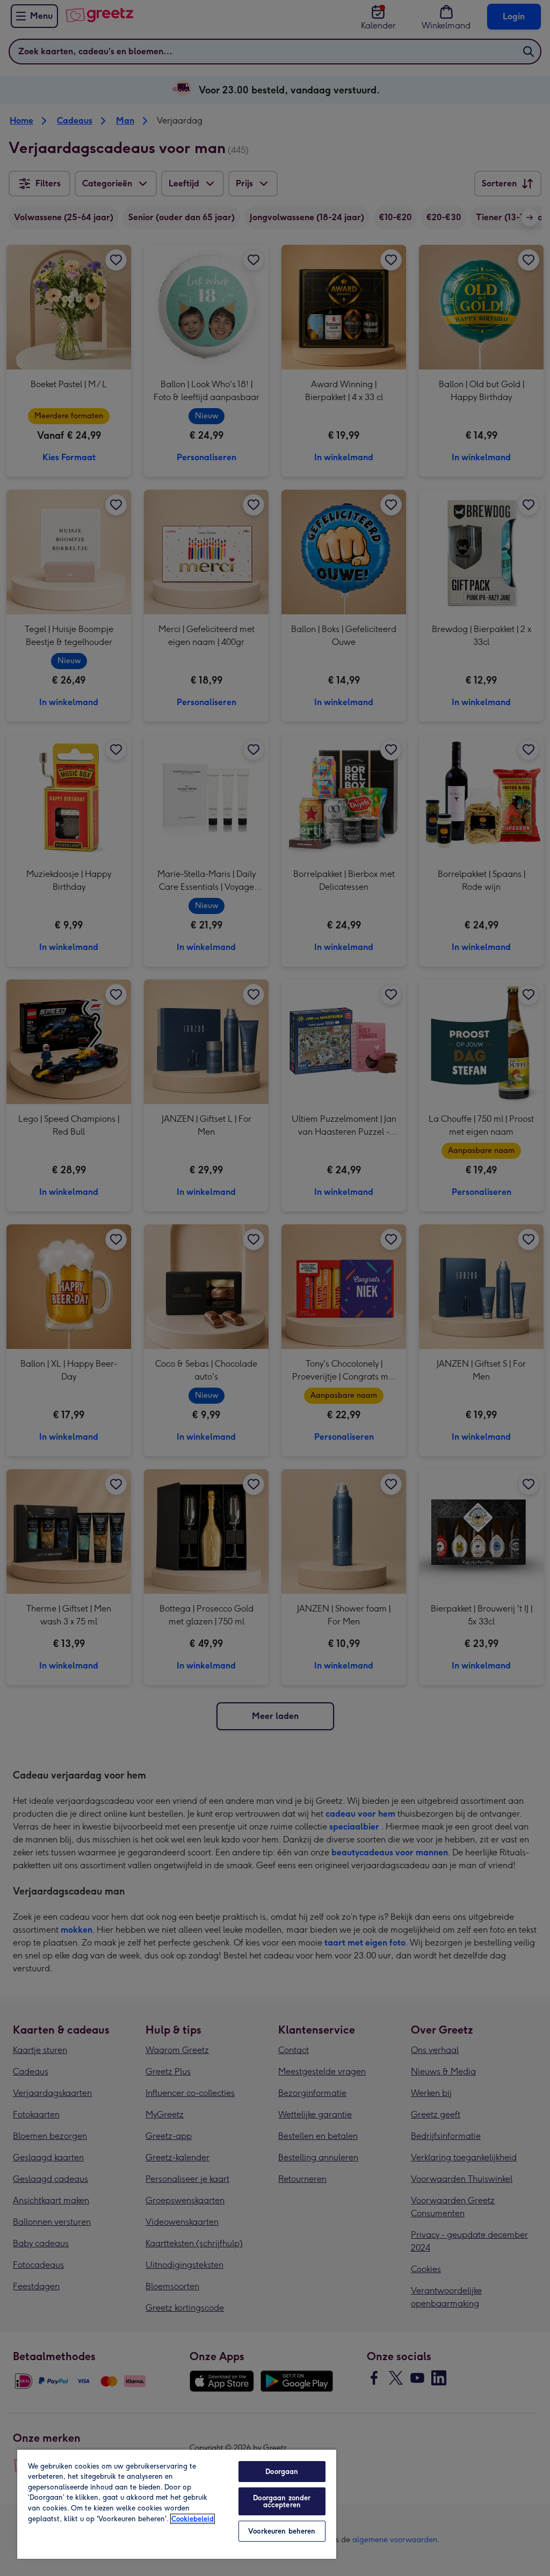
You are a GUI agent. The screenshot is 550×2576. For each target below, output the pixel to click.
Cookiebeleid (193, 2519)
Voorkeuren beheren (282, 2531)
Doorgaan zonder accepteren (282, 2501)
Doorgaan (282, 2472)
